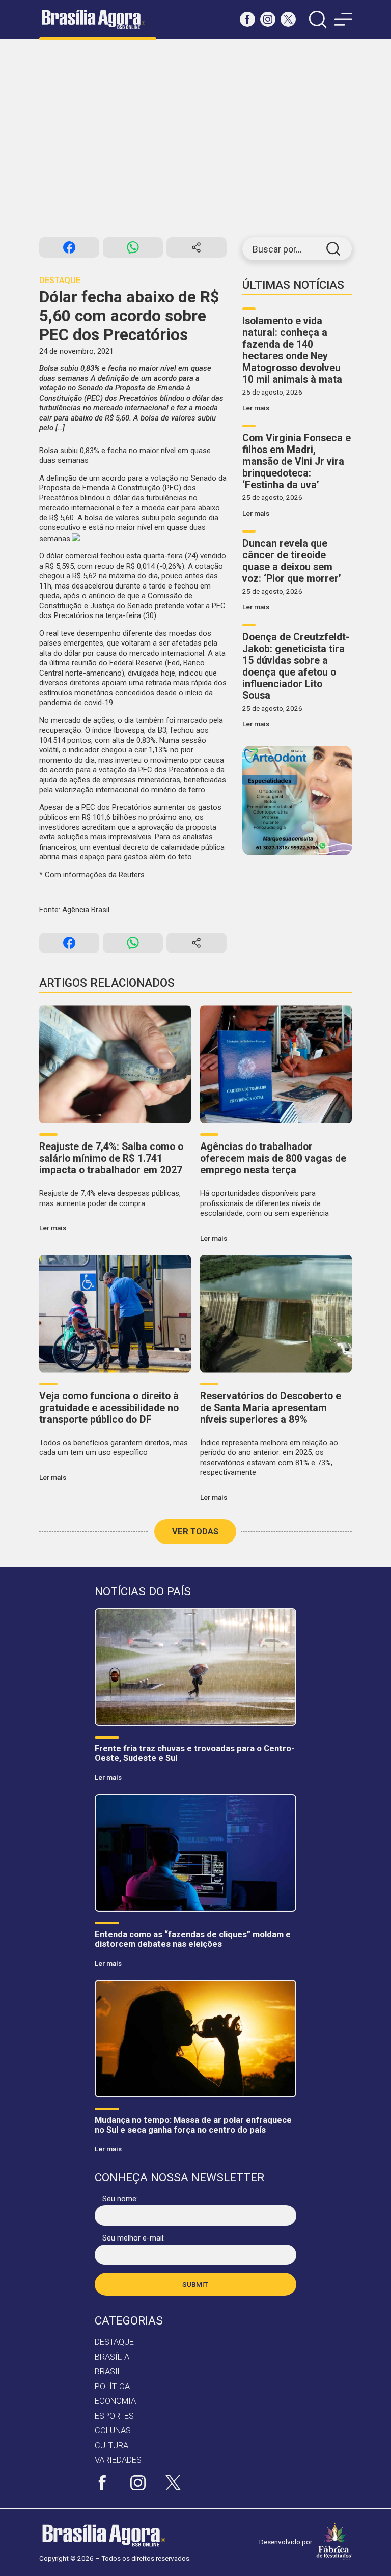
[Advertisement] (195, 138)
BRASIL (108, 2372)
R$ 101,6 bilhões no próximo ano (137, 817)
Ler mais (256, 408)
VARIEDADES (118, 2460)
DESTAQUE (114, 2342)
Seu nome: (120, 2199)
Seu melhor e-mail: (134, 2238)
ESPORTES (114, 2416)
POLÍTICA (112, 2386)
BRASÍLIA (112, 2357)
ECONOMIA (115, 2401)
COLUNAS (113, 2431)
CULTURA (111, 2445)
